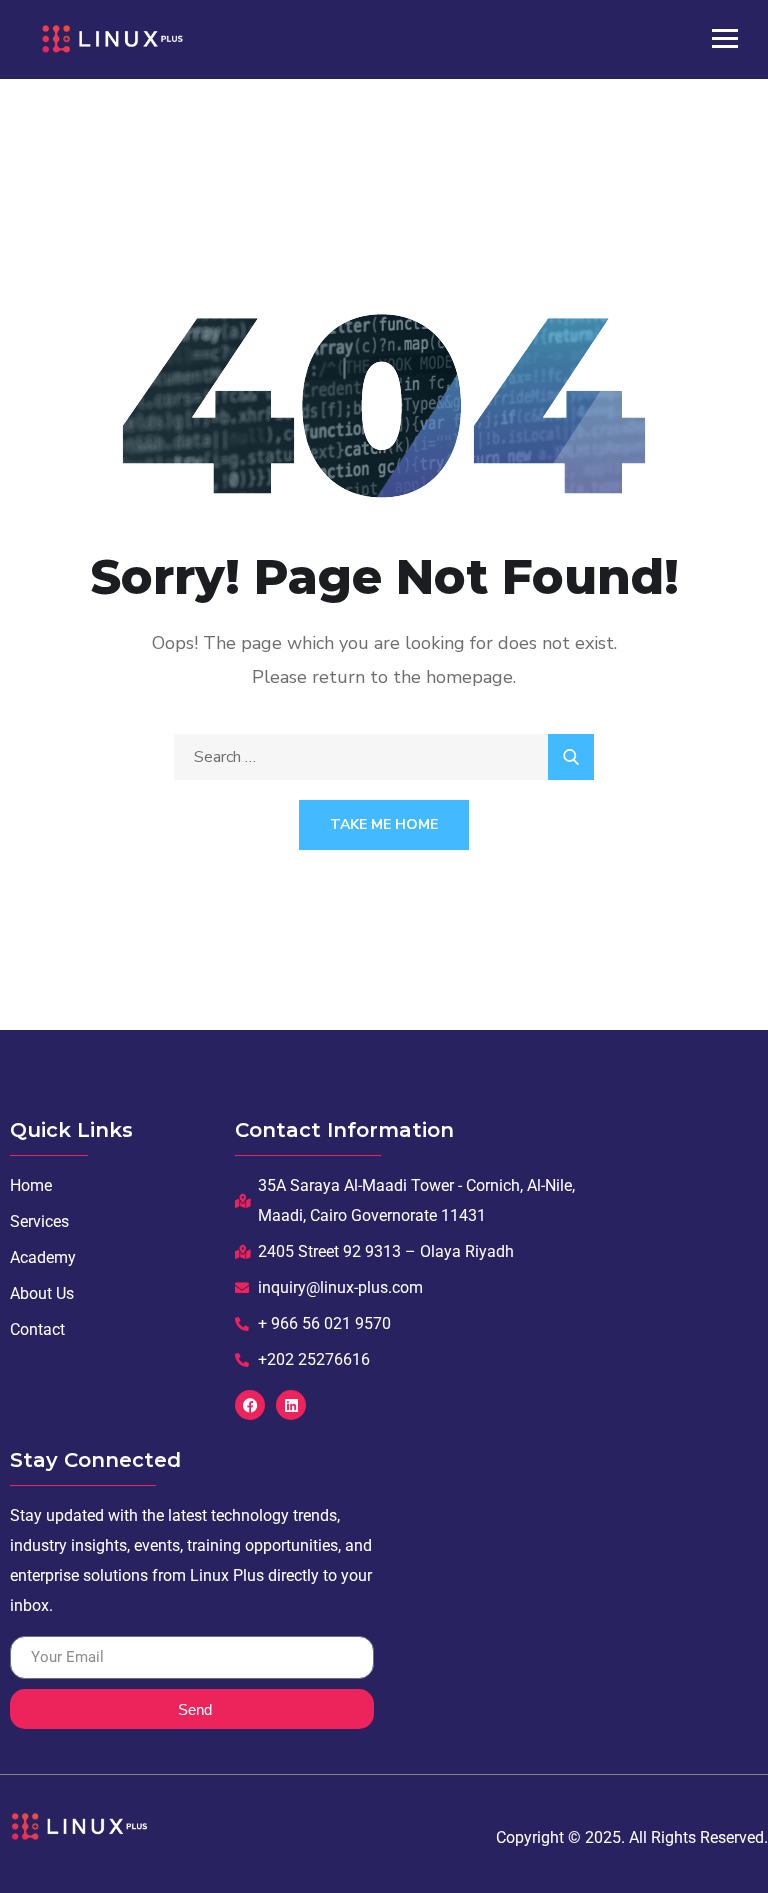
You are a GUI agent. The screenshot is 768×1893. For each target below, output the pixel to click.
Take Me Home (384, 824)
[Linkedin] (291, 1405)
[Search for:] (384, 757)
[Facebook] (250, 1405)
